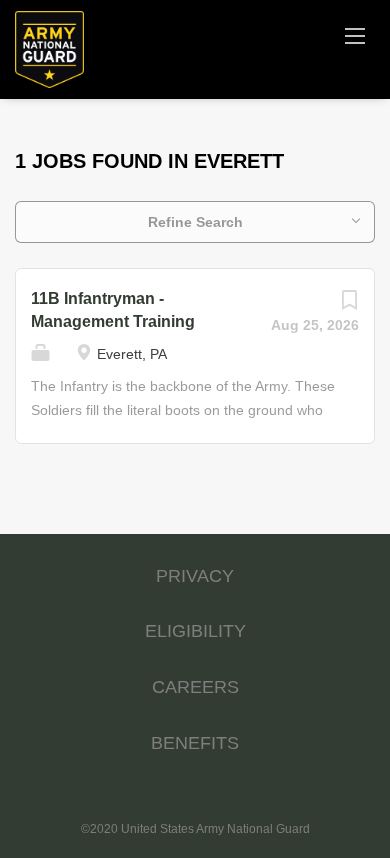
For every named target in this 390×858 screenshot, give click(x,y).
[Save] (349, 305)
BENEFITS (195, 743)
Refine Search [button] (195, 222)
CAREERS (195, 687)
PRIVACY (195, 576)
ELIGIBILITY (195, 631)
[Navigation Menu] (355, 35)
